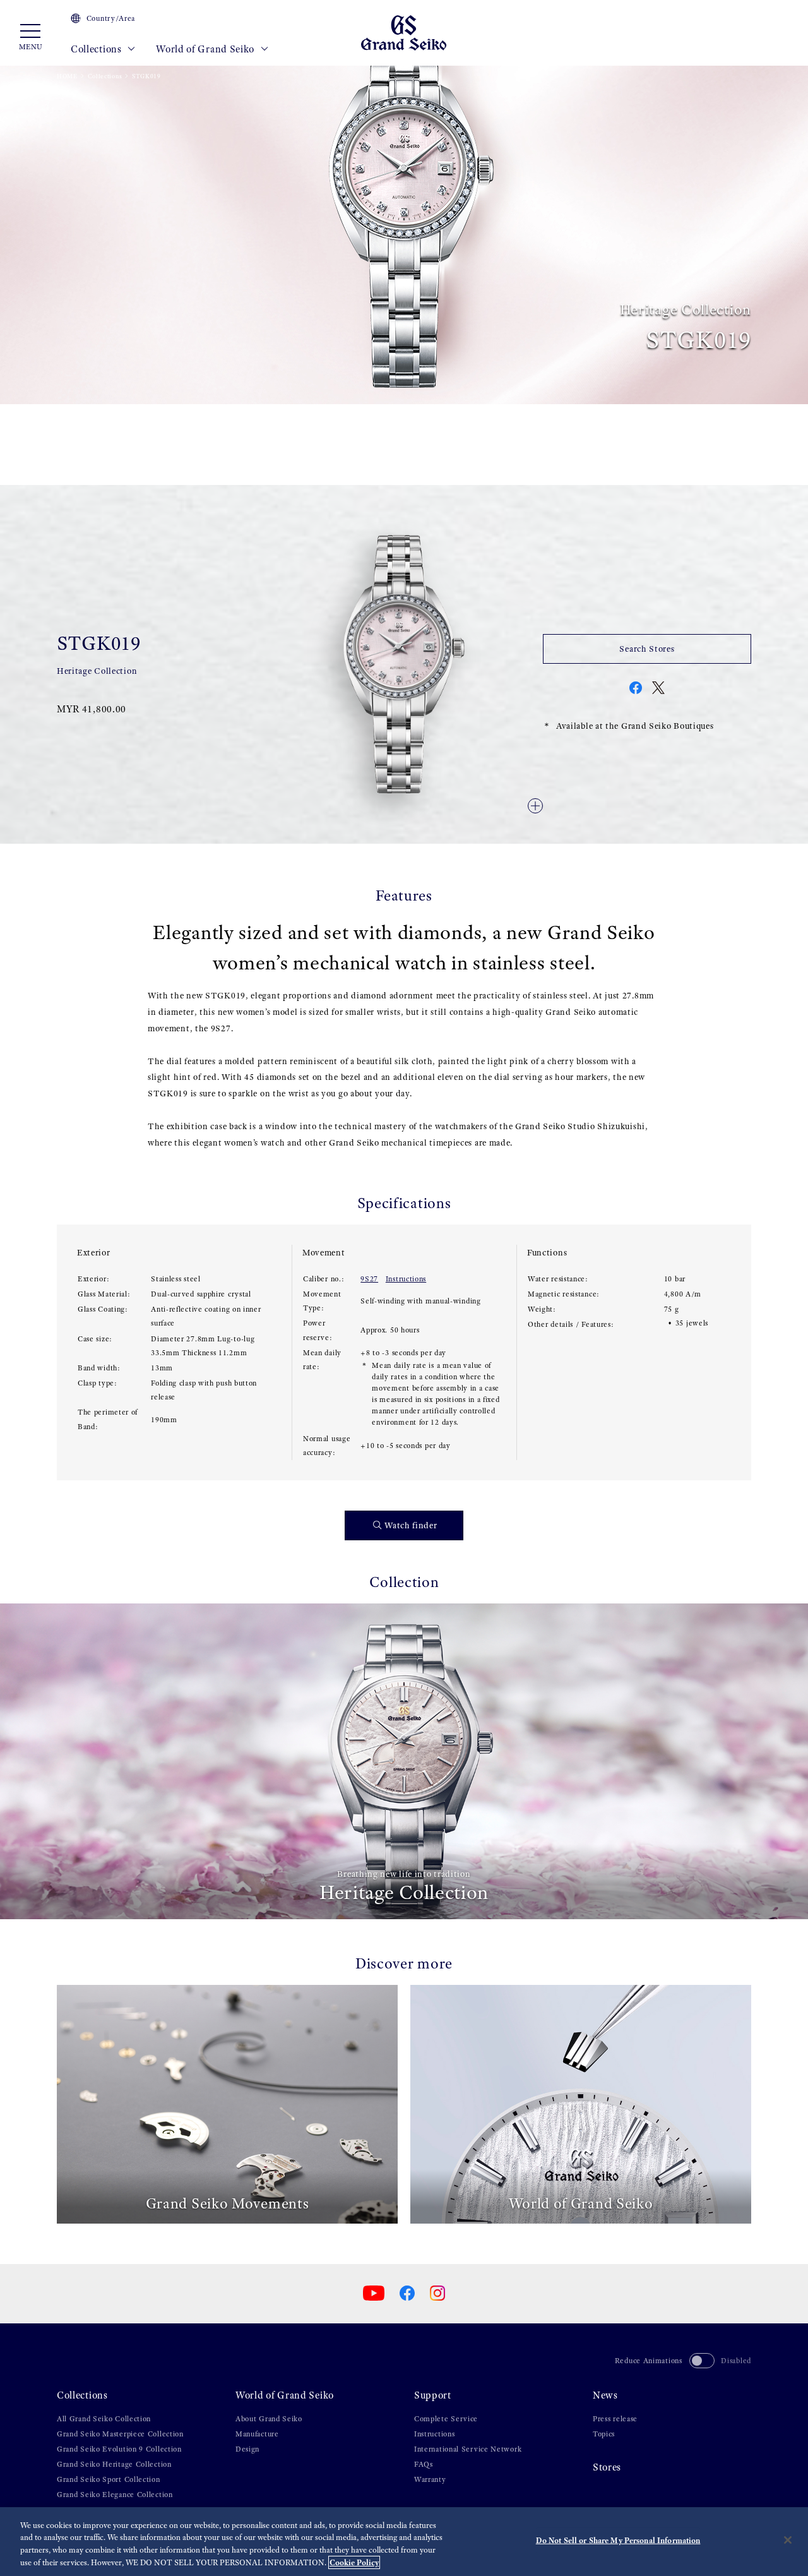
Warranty (430, 2479)
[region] (404, 2542)
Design (247, 2449)
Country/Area (111, 18)
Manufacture (257, 2434)
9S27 (369, 1279)
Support (433, 2395)
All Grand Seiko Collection (104, 2419)
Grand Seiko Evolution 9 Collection (119, 2449)
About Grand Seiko (269, 2419)
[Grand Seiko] (404, 32)
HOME (67, 76)
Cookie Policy (354, 2562)
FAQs (424, 2464)
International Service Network (468, 2449)
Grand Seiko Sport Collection (109, 2479)
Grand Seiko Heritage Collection (114, 2464)
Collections (97, 49)
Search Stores (647, 649)
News (605, 2395)
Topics (604, 2434)
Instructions (406, 1279)
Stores (607, 2467)
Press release (615, 2419)
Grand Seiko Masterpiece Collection (120, 2434)
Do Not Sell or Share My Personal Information (618, 2540)
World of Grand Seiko (206, 49)
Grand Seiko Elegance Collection (115, 2495)
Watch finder (411, 1525)
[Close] (788, 2540)
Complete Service (446, 2419)
